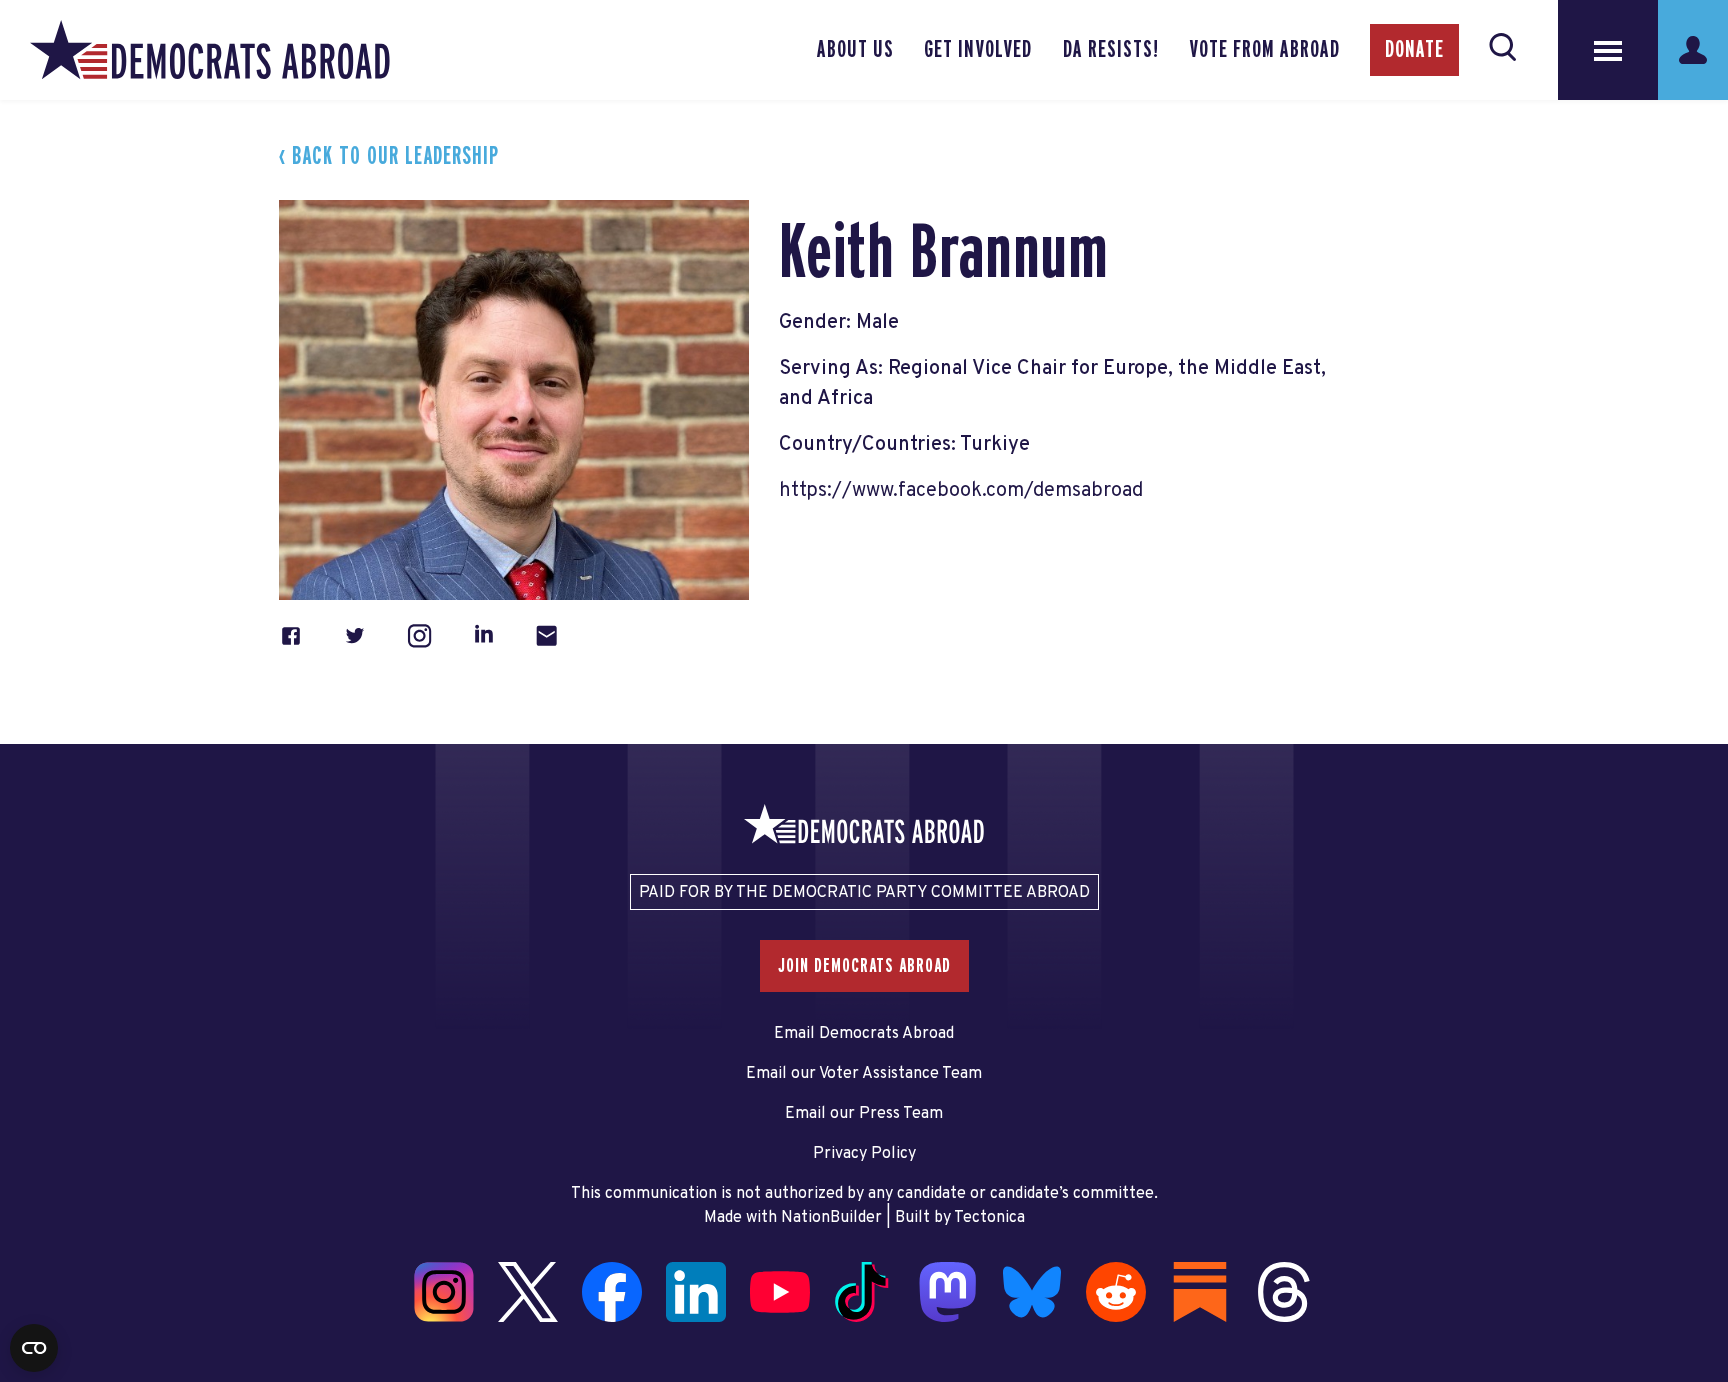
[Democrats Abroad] (210, 50)
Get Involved (978, 50)
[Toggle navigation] (1608, 50)
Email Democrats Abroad (864, 1034)
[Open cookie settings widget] (34, 1348)
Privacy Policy (864, 1154)
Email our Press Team (864, 1114)
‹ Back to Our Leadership (389, 156)
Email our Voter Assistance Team (864, 1074)
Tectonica (989, 1218)
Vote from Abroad (1264, 50)
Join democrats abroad (864, 966)
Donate (1414, 50)
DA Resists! (1111, 50)
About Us (855, 50)
